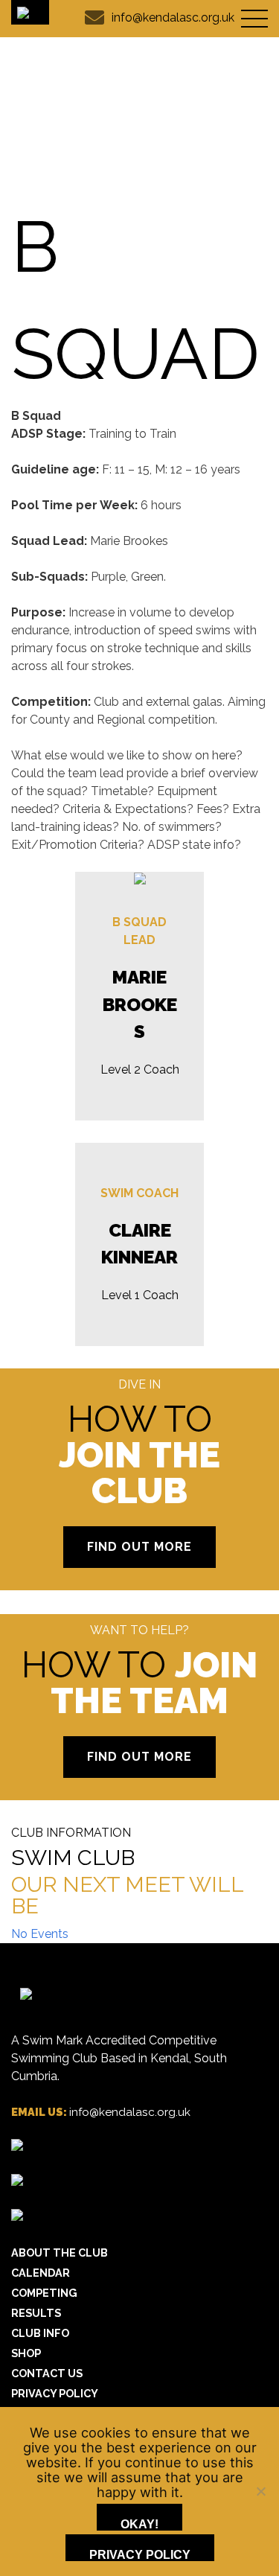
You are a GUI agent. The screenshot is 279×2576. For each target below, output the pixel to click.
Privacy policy (140, 2555)
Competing (44, 2293)
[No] (260, 2491)
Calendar (41, 2273)
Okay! (139, 2524)
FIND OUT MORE (139, 1547)
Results (36, 2313)
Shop (26, 2353)
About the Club (60, 2253)
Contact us (47, 2373)
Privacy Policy (55, 2393)
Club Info (40, 2333)
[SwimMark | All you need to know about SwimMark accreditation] (17, 2182)
